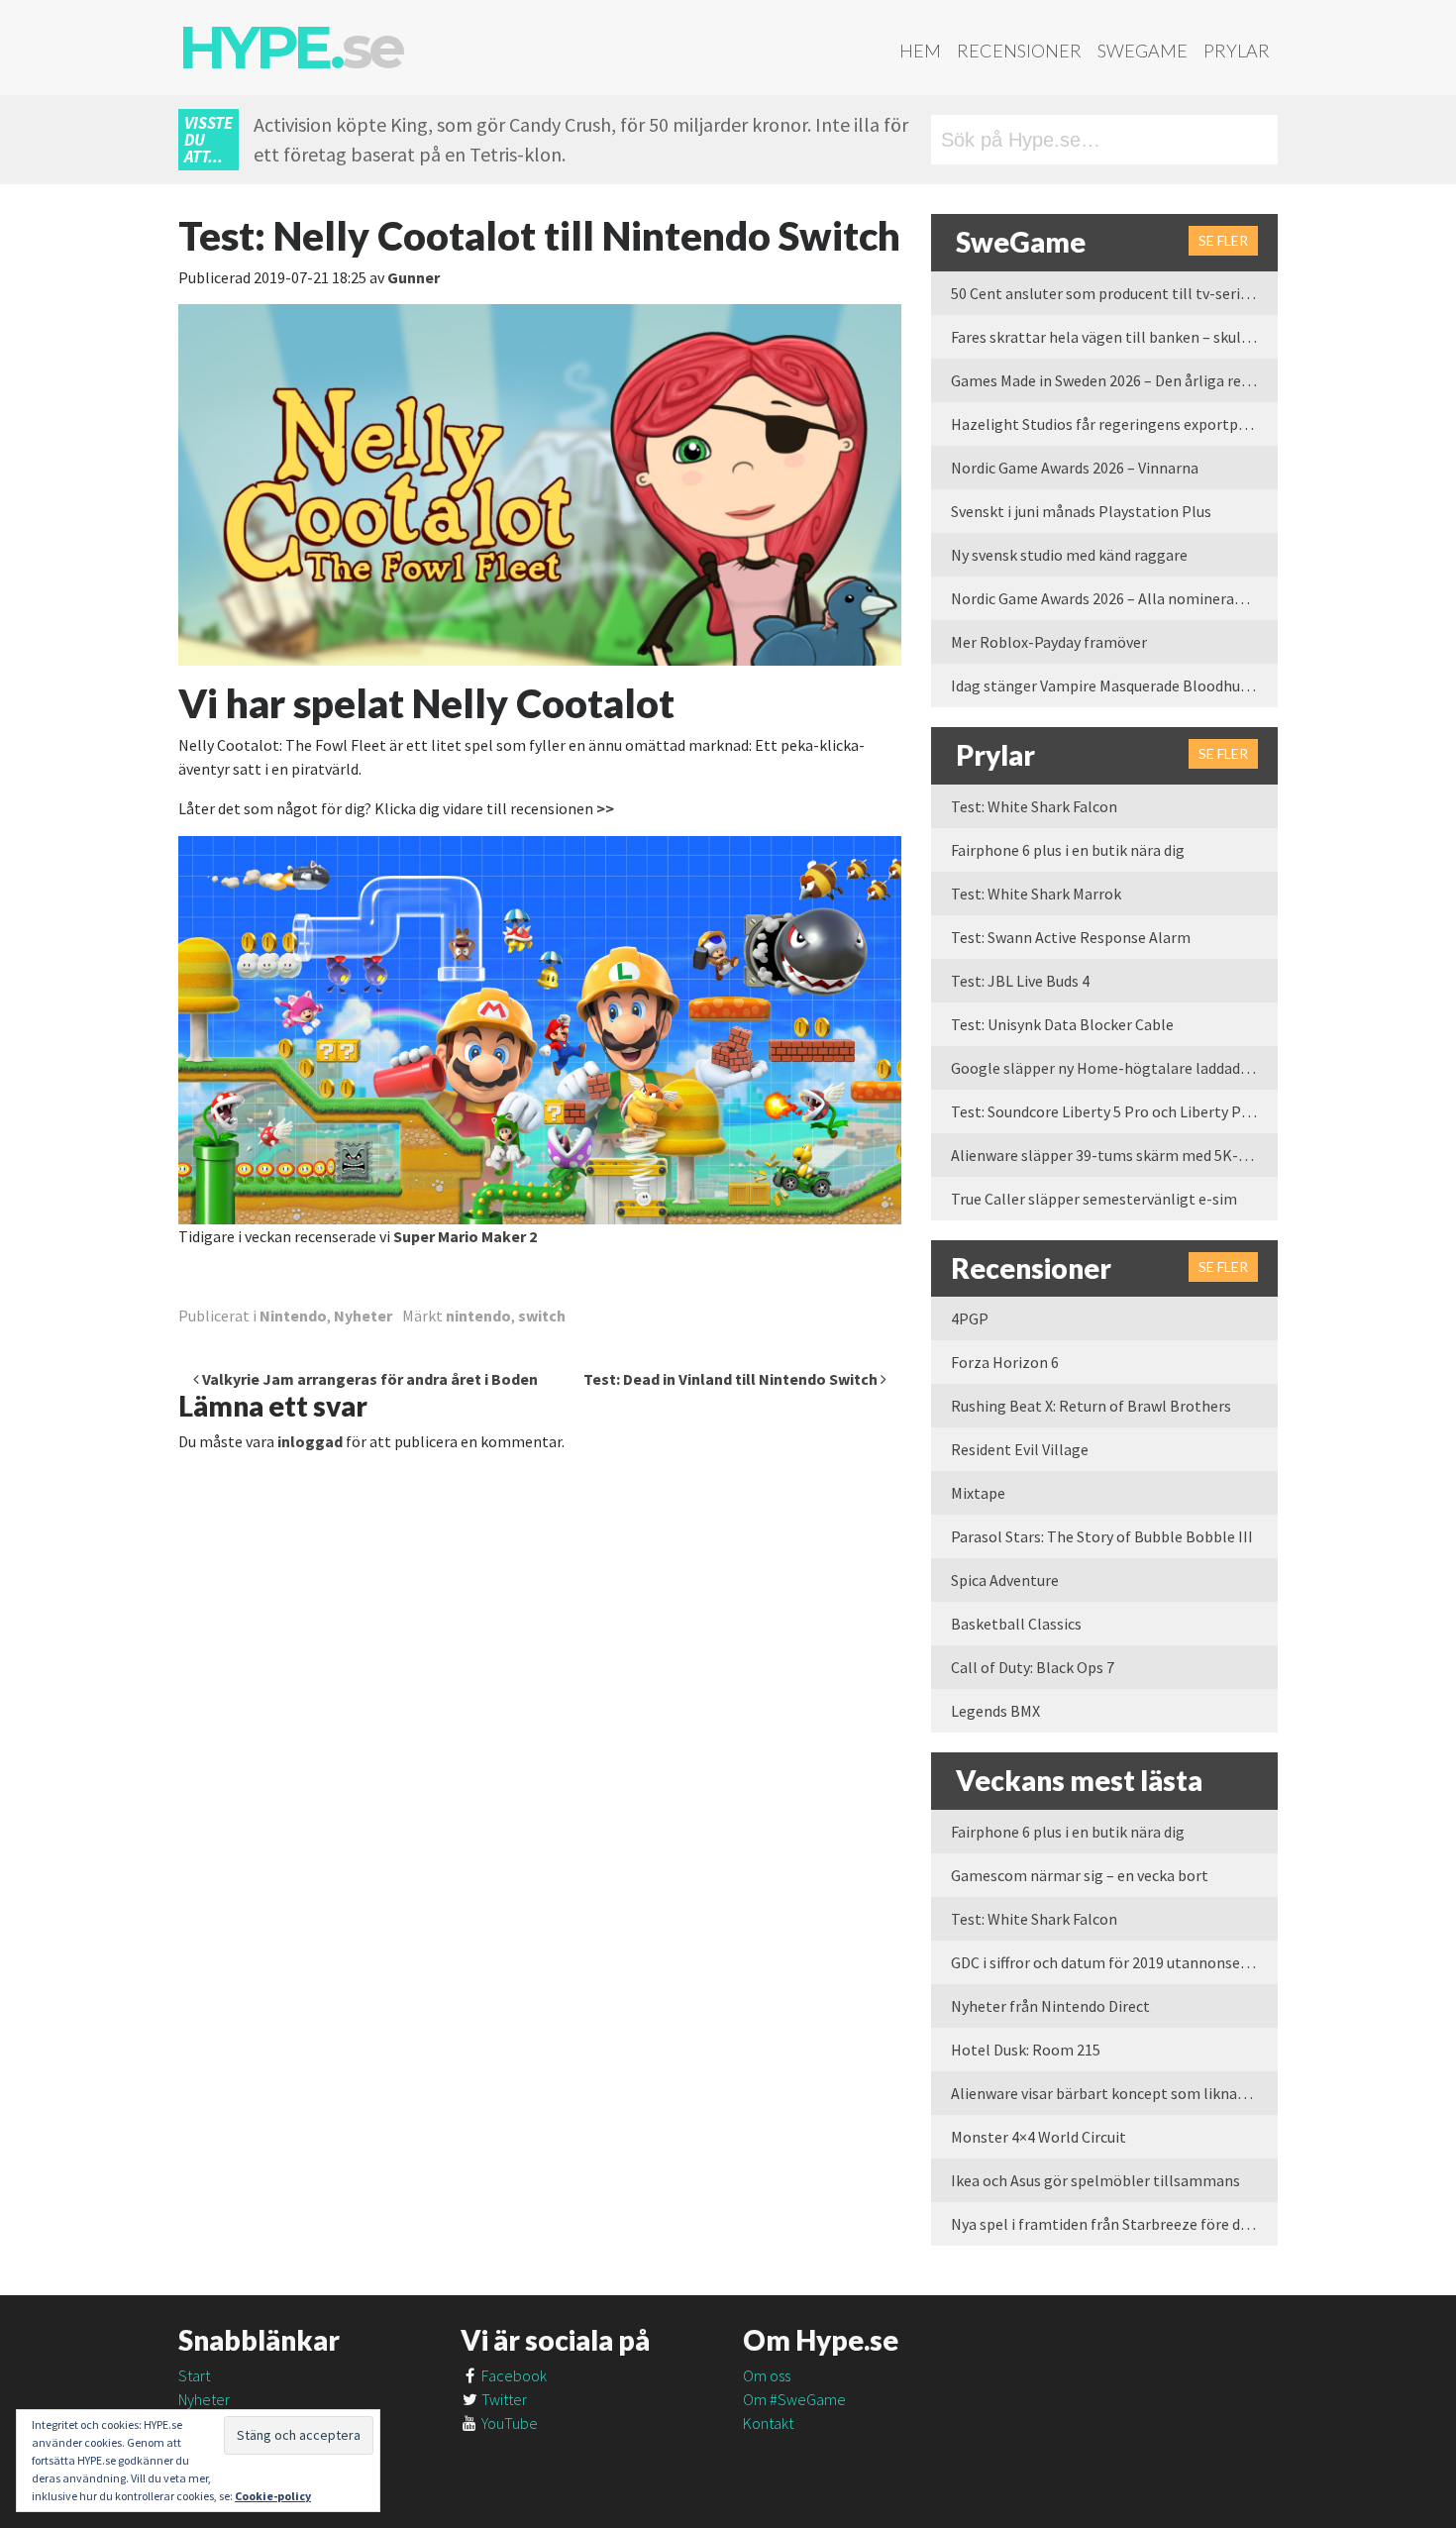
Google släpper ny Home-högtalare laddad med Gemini (1114, 1068)
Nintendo (293, 1316)
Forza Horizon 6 (1005, 1362)
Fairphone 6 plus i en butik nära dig (1068, 850)
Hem (920, 51)
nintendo (478, 1316)
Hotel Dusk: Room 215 (1026, 2050)
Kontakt (768, 2423)
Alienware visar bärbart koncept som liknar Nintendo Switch (1114, 2093)
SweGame (1143, 51)
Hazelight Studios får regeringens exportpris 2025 (1114, 424)
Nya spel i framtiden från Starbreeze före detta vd (1114, 2224)
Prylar (1237, 51)
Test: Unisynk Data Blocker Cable (1062, 1024)
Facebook (513, 2375)
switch (542, 1316)
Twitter (503, 2399)
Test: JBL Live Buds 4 (1020, 981)
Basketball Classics (1016, 1624)
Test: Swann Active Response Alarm (1071, 937)
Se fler (1223, 240)
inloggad (310, 1441)
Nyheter (363, 1316)
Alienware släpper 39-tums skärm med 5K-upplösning (1114, 1155)
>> (605, 808)
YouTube (508, 2423)
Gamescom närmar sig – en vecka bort (1080, 1875)
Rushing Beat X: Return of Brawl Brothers (1091, 1406)
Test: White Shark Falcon (1034, 806)
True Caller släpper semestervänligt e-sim (1094, 1199)
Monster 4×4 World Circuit (1039, 2137)
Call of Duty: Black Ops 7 (1033, 1667)
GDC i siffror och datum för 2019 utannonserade (1110, 1962)
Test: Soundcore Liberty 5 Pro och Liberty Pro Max (1114, 1111)
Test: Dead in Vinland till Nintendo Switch (732, 1379)
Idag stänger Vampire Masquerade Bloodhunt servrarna (1114, 685)
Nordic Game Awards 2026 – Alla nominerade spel (1114, 598)
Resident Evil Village (1020, 1449)
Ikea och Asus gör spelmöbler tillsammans (1095, 2180)
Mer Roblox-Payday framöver (1049, 642)
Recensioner (1019, 51)
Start (194, 2375)
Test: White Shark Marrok (1036, 894)
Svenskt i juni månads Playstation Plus (1081, 511)
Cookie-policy (273, 2496)
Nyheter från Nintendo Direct (1050, 2006)
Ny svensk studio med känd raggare (1069, 555)
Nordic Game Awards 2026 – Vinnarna (1075, 468)
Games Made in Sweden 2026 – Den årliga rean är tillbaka (1114, 380)
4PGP (970, 1318)
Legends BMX (995, 1711)
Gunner (414, 277)
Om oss (767, 2375)
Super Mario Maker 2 (465, 1236)
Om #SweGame (794, 2399)
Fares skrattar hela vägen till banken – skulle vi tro (1114, 337)
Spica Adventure (1005, 1580)
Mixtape (978, 1493)
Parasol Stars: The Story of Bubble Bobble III (1102, 1536)
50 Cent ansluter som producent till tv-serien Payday (1114, 293)
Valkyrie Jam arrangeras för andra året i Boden (368, 1379)
